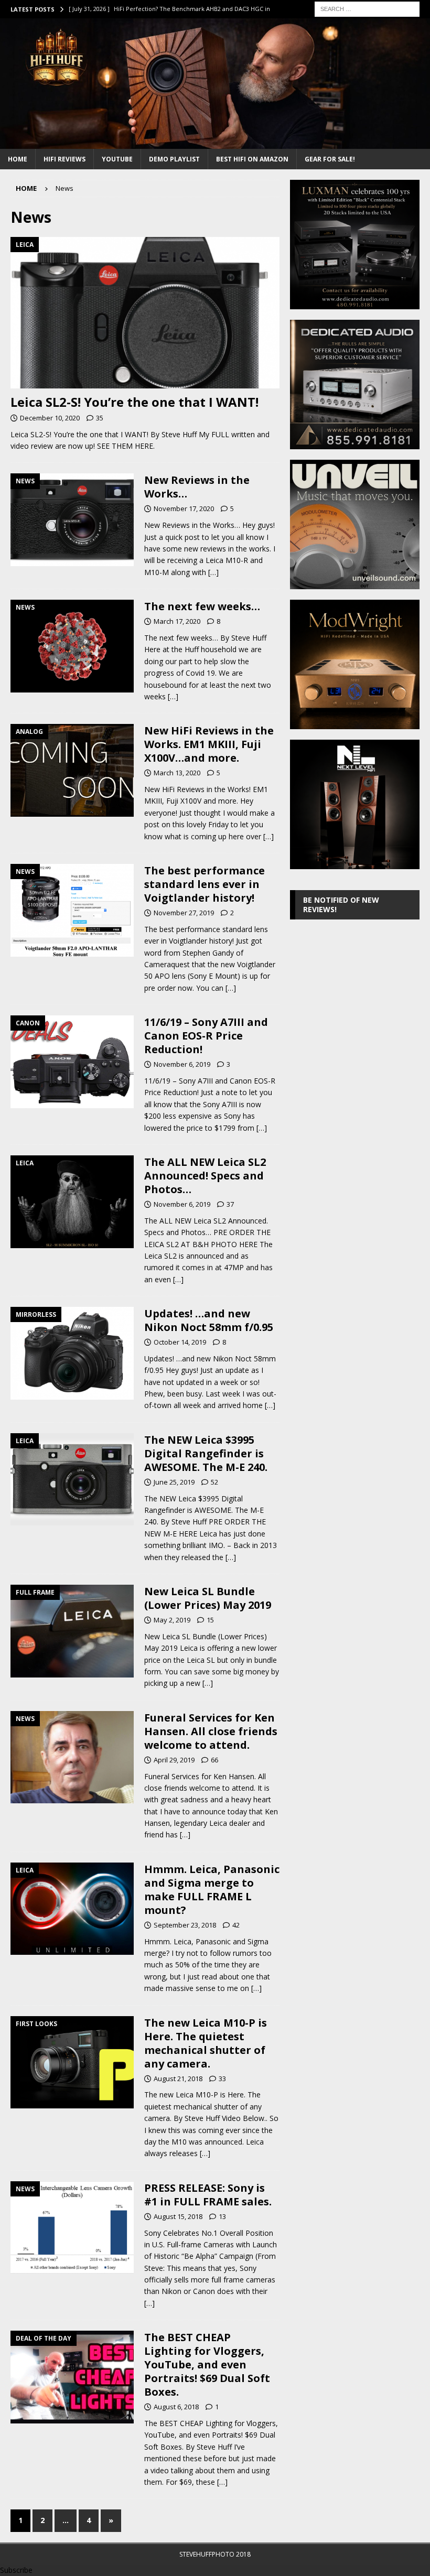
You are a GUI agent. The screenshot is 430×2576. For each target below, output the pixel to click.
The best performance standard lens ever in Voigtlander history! (205, 884)
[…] (213, 572)
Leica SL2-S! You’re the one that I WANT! (135, 402)
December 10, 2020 (50, 418)
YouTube (117, 159)
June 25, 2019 (174, 1482)
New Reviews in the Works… (197, 487)
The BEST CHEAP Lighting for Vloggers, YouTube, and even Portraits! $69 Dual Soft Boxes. (207, 2364)
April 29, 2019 (174, 1760)
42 (236, 1925)
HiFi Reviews (64, 159)
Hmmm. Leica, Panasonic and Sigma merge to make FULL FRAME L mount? (212, 1890)
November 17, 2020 (184, 508)
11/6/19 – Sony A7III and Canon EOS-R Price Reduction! (206, 1036)
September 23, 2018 (185, 1925)
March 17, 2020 (177, 621)
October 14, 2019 (180, 1342)
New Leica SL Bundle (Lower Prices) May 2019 (208, 1598)
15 (210, 1620)
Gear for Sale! (330, 159)
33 (222, 2079)
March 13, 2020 (177, 773)
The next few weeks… (202, 606)
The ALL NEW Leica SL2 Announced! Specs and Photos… (205, 1176)
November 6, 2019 (182, 1064)
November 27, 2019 (184, 913)
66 (214, 1760)
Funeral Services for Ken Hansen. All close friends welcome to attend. (211, 1731)
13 (222, 2216)
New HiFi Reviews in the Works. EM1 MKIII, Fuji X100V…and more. (209, 744)
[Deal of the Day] (72, 2377)
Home (18, 159)
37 (230, 1204)
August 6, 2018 (176, 2407)
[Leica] (72, 1202)
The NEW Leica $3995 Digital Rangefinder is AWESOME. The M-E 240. (206, 1453)
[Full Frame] (72, 1631)
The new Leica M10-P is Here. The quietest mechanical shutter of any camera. (206, 2043)
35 (100, 418)
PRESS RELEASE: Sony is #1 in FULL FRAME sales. (208, 2195)
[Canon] (72, 1062)
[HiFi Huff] (215, 142)
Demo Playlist (174, 159)
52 (214, 1482)
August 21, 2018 (178, 2079)
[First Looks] (72, 2063)
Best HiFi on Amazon (252, 159)
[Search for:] (367, 8)
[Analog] (72, 770)
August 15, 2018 (178, 2216)
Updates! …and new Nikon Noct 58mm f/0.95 (209, 1320)
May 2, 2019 (172, 1620)
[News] (72, 519)
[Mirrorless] (72, 1353)
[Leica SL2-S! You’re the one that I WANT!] (145, 313)
